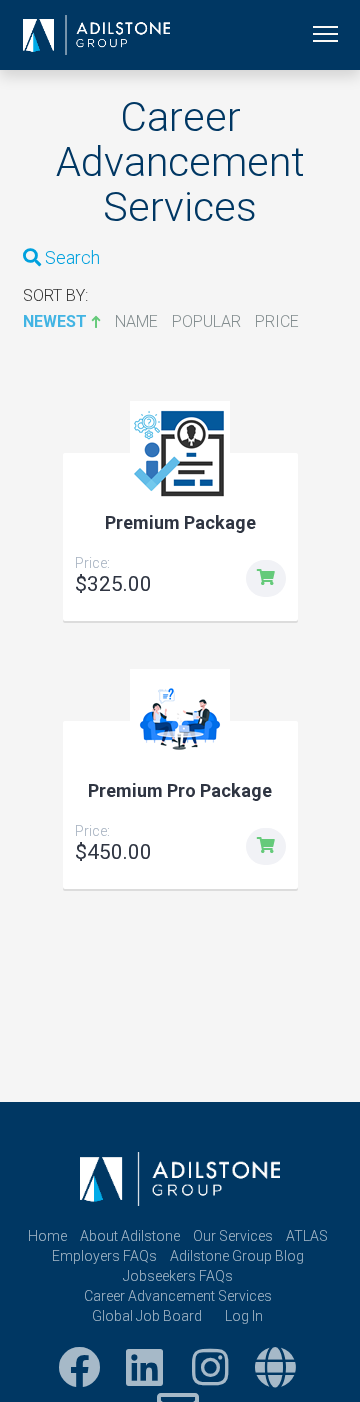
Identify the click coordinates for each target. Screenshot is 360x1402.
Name (136, 321)
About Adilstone (130, 1236)
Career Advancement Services (178, 1296)
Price (277, 321)
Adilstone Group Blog (237, 1256)
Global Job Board (147, 1316)
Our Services (233, 1236)
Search (70, 257)
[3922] (266, 847)
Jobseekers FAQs (178, 1276)
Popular (206, 321)
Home (47, 1236)
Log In (244, 1316)
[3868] (266, 579)
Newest (55, 321)
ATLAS (307, 1236)
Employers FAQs (104, 1256)
